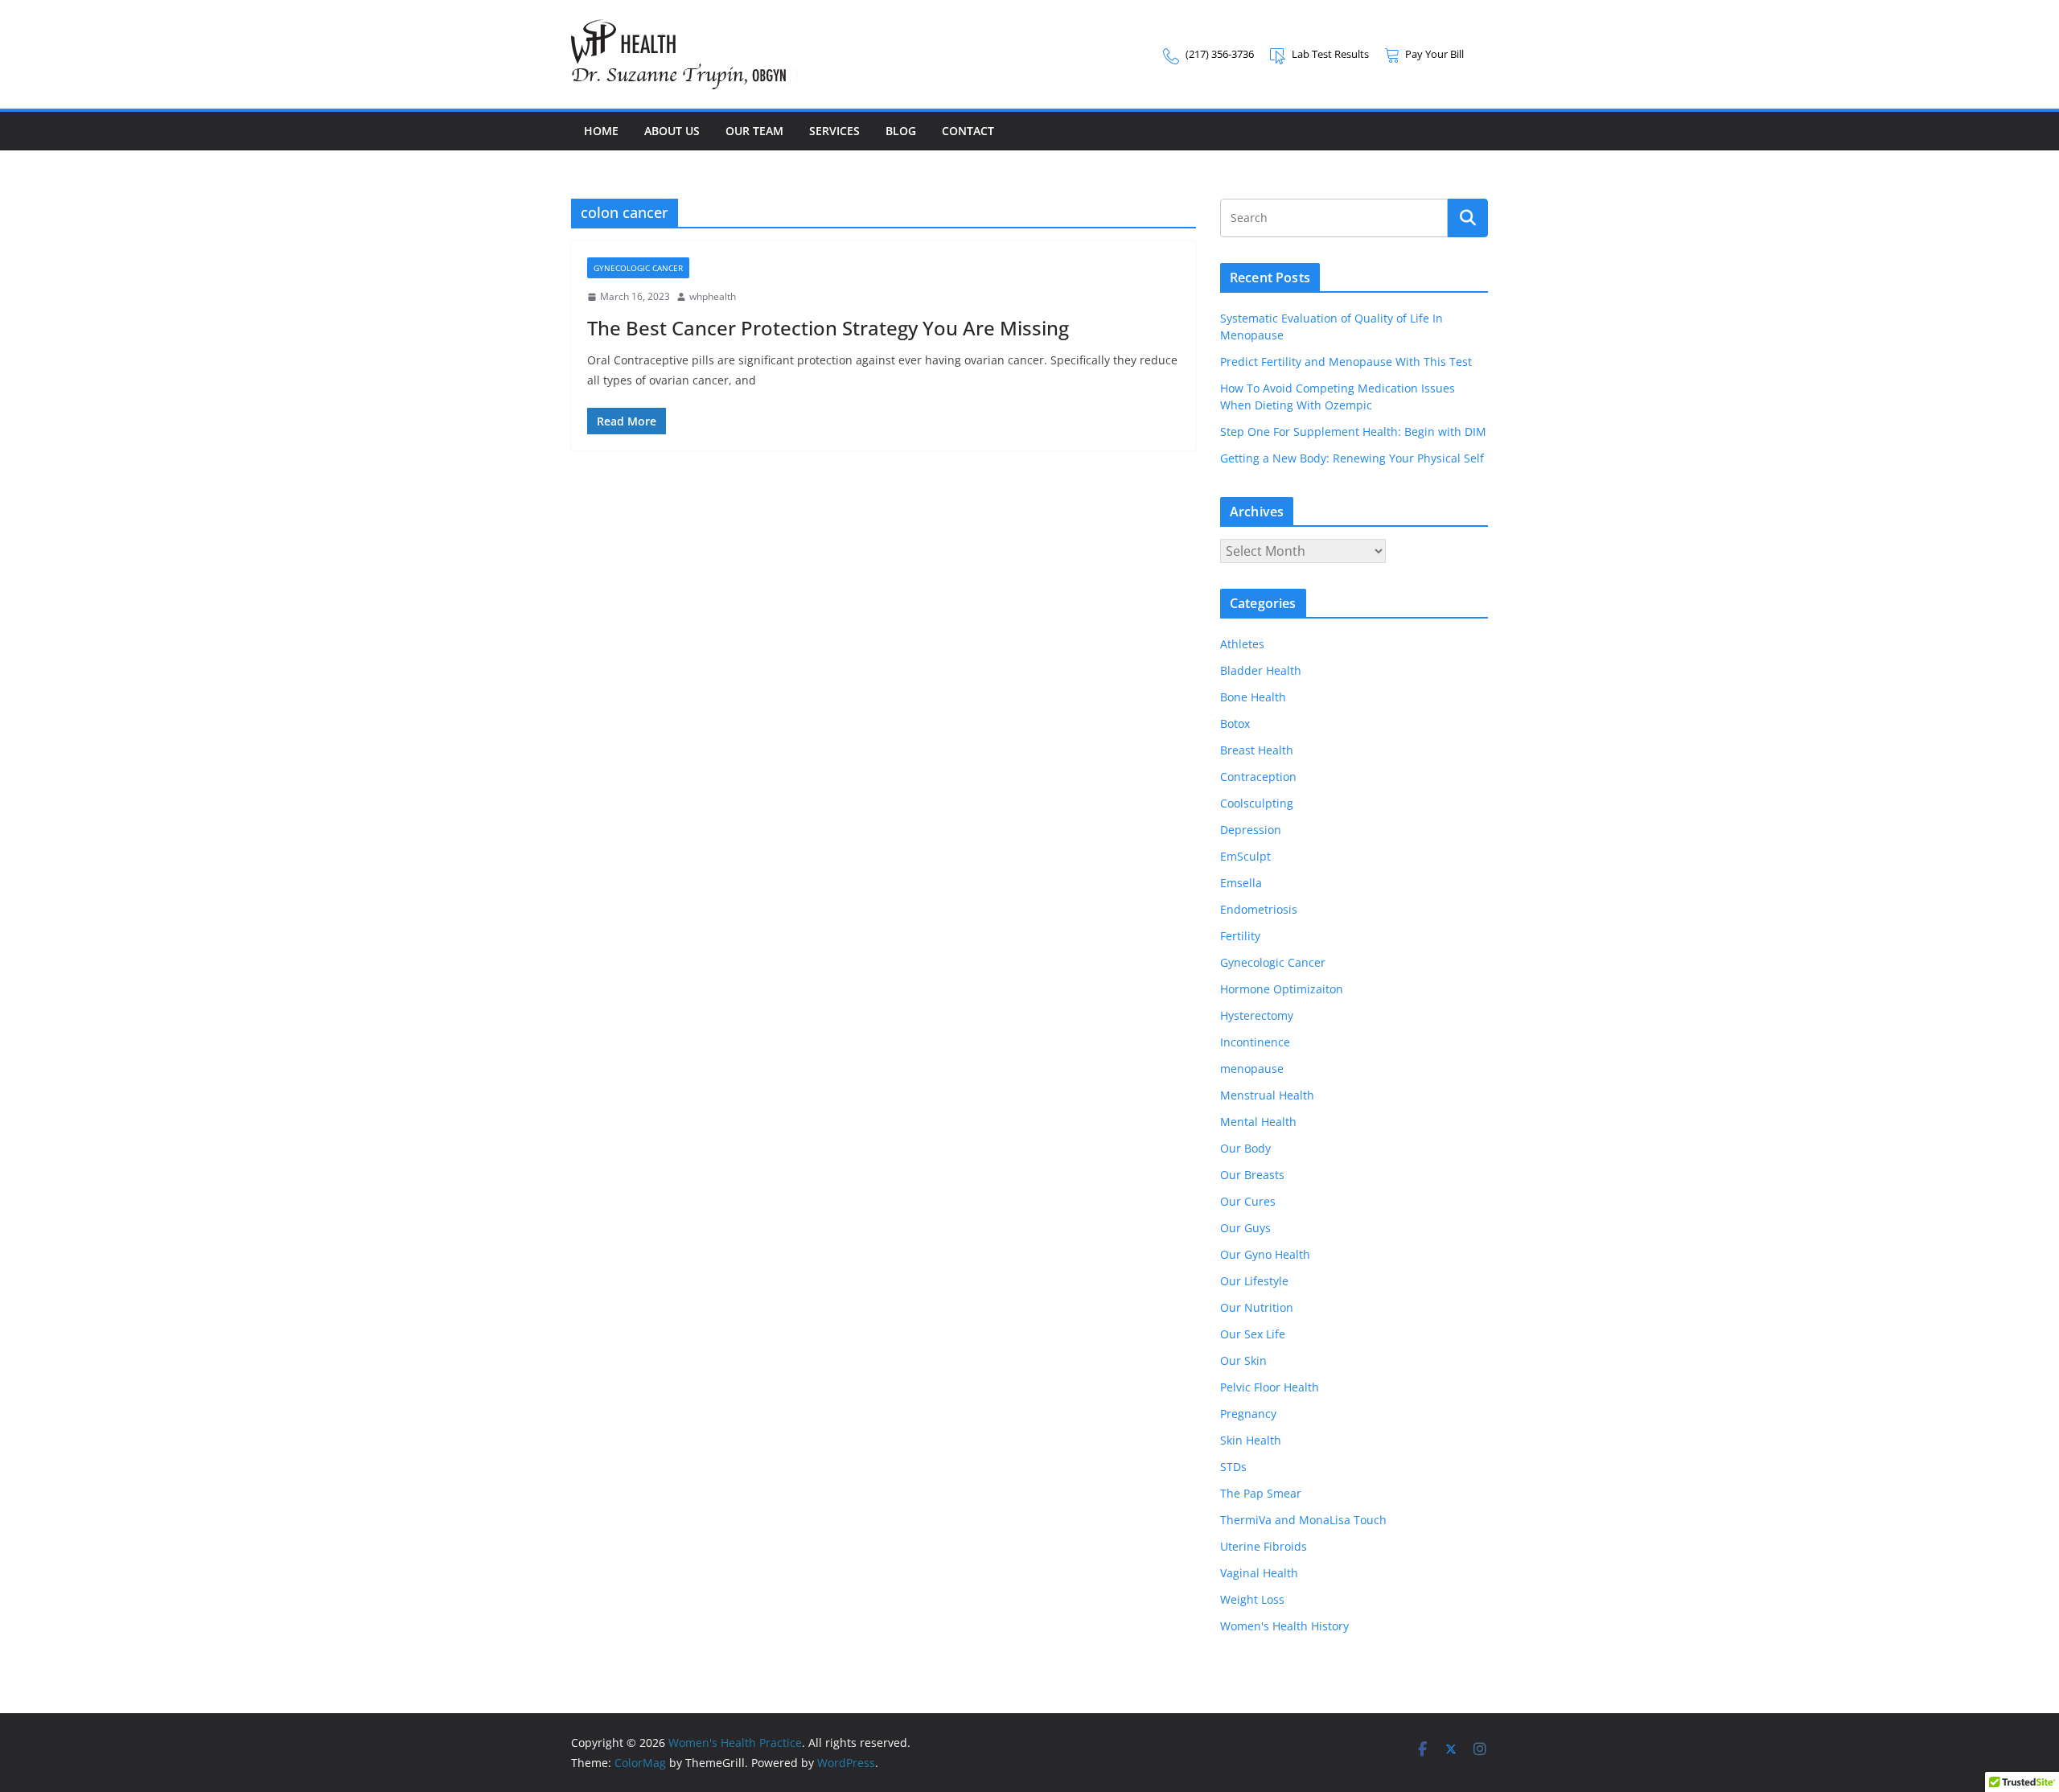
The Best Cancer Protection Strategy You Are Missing (828, 328)
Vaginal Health (1259, 1573)
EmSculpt (1245, 856)
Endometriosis (1259, 909)
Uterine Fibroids (1264, 1546)
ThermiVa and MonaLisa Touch (1303, 1520)
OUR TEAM (754, 131)
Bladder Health (1261, 670)
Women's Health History (1284, 1626)
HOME (601, 131)
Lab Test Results (1330, 54)
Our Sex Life (1253, 1334)
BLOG (901, 131)
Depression (1251, 830)
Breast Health (1257, 750)
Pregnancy (1248, 1414)
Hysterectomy (1257, 1015)
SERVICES (834, 131)
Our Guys (1245, 1228)
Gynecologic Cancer (638, 268)
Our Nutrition (1257, 1307)
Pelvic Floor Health (1270, 1387)
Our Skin (1243, 1360)
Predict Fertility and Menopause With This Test (1346, 362)
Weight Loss (1252, 1599)
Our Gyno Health (1265, 1254)
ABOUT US (672, 131)
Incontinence (1255, 1042)
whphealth (713, 296)
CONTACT (968, 131)
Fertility (1240, 936)
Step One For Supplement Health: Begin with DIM (1353, 432)
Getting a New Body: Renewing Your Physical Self (1352, 458)
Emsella (1241, 883)
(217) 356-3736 (1220, 54)
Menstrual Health (1267, 1095)
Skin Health (1251, 1440)
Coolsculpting (1257, 803)
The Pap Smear (1261, 1493)
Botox (1235, 723)
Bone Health (1253, 697)
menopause (1252, 1069)
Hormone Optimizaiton (1282, 989)
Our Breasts (1252, 1175)
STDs (1233, 1467)
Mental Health (1258, 1122)
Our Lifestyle (1254, 1281)
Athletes (1242, 644)
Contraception (1258, 777)
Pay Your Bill (1434, 54)
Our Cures (1248, 1201)
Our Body (1245, 1148)
